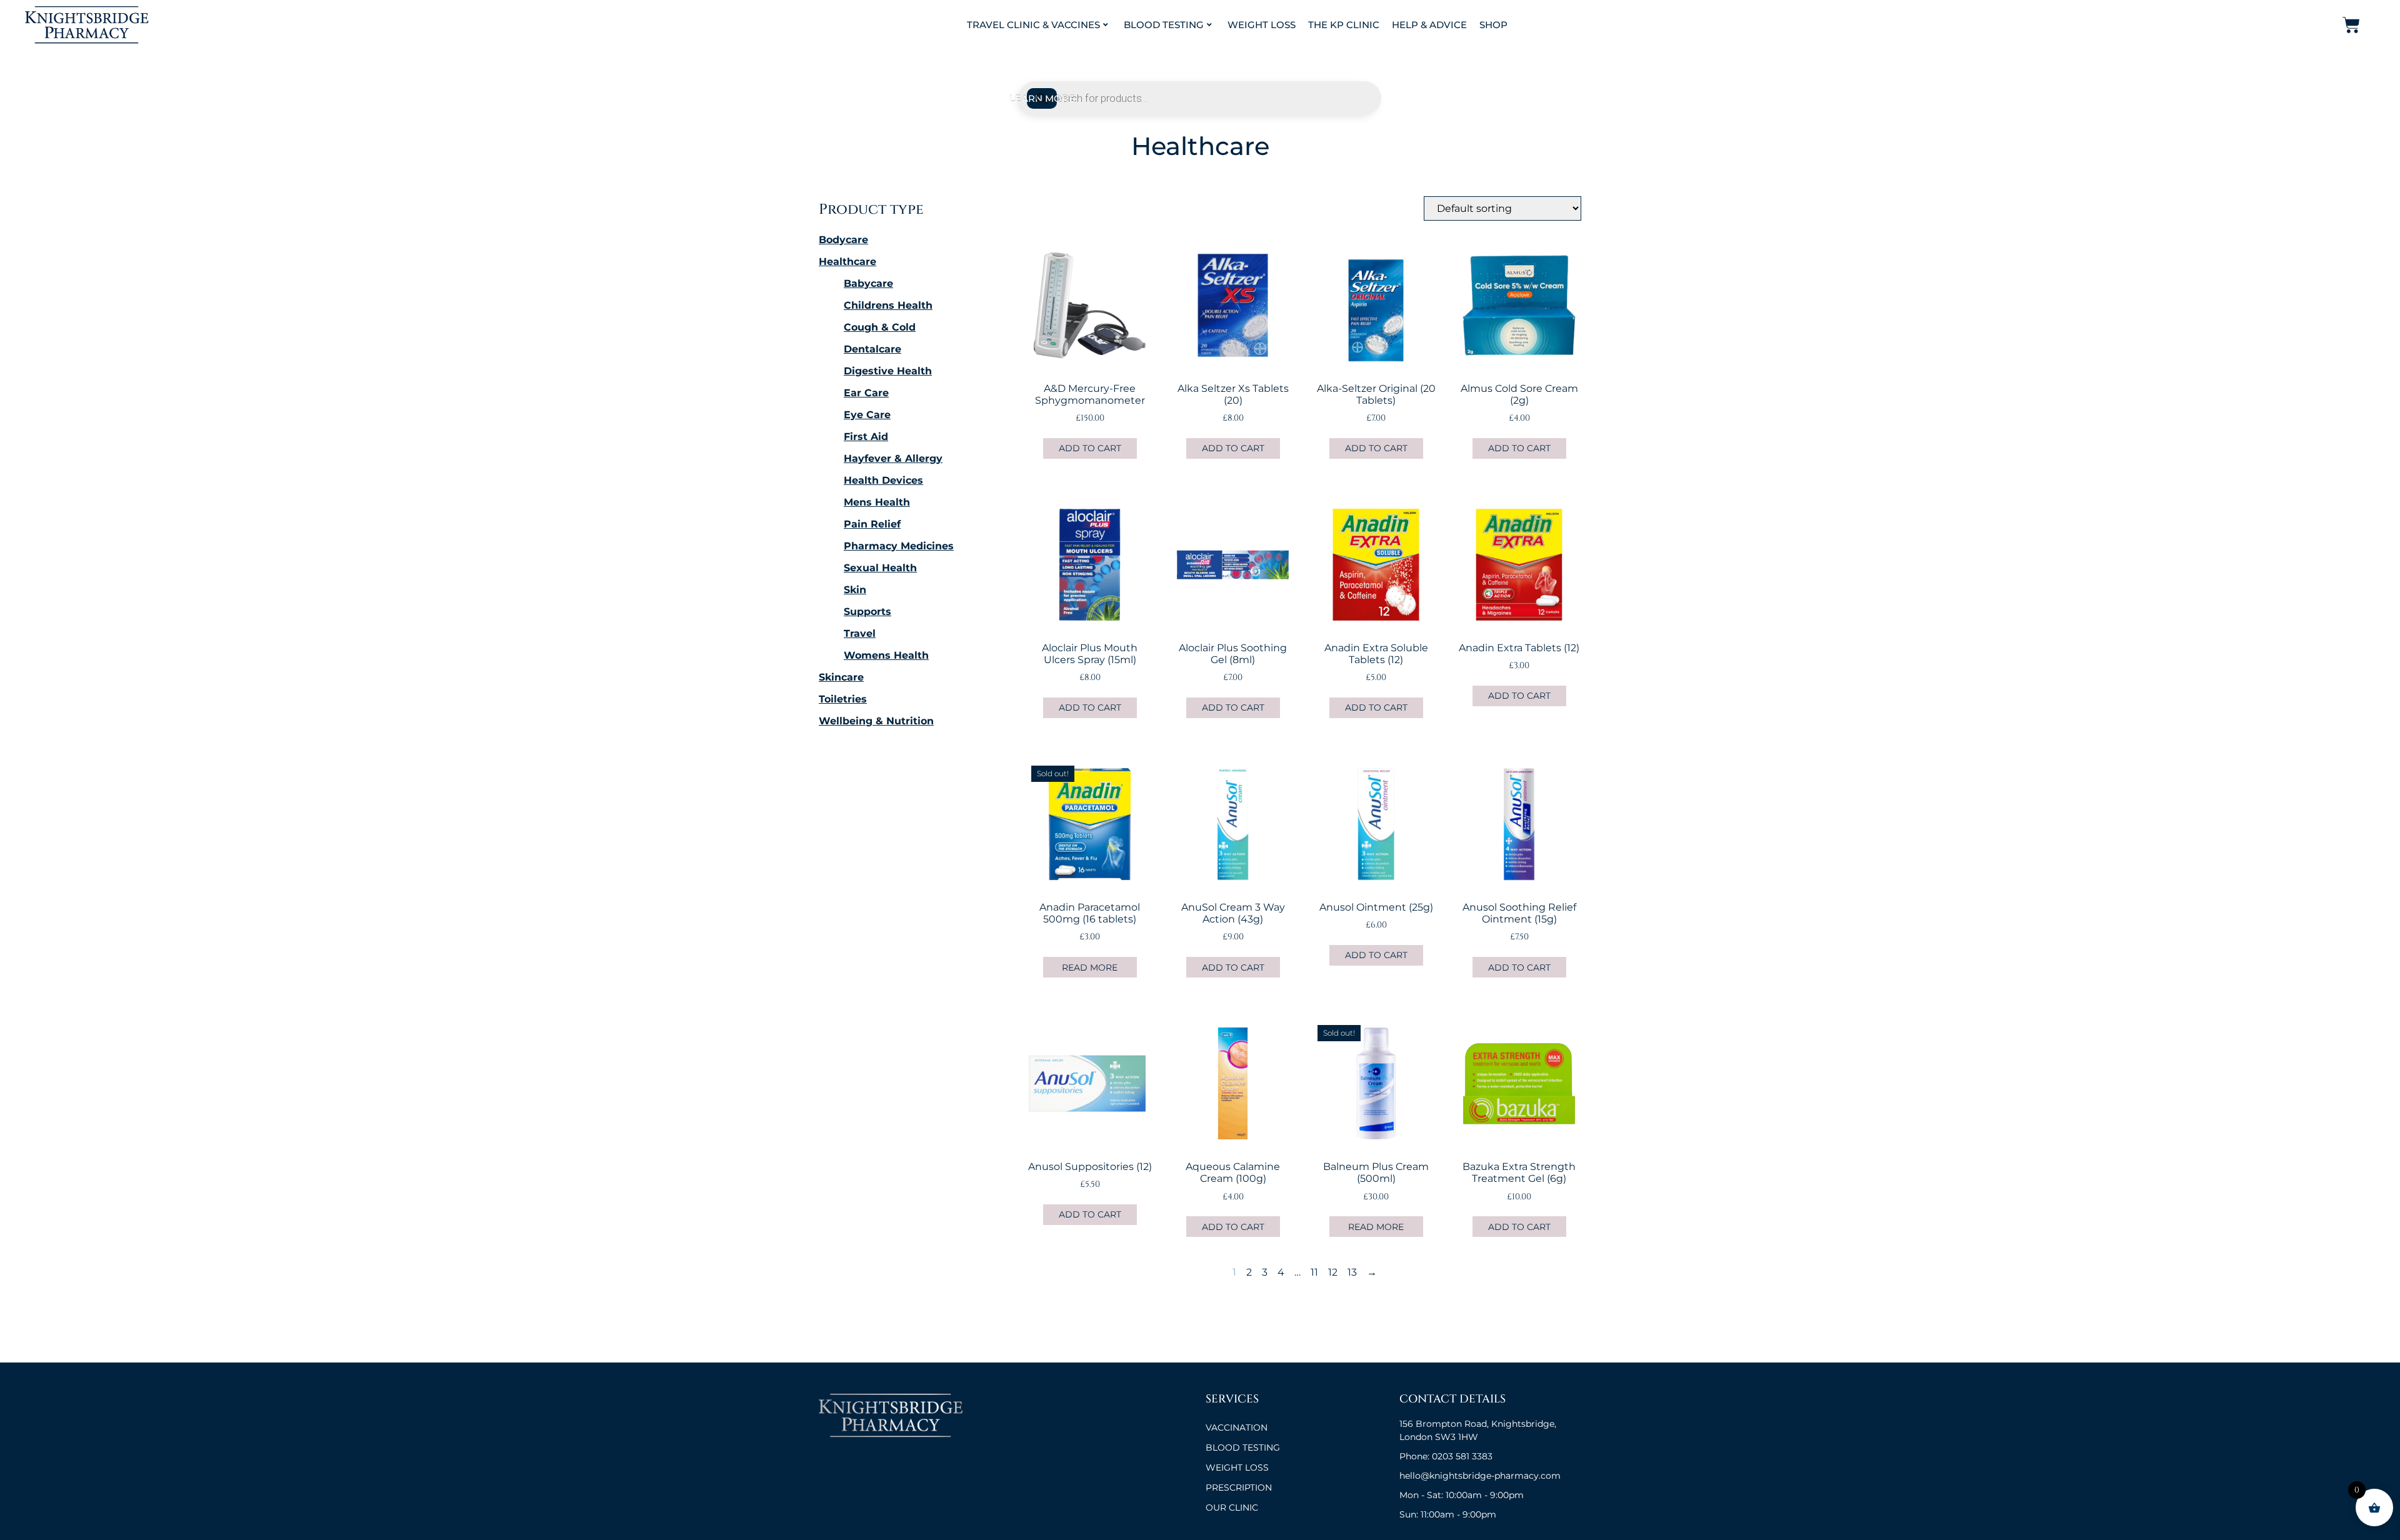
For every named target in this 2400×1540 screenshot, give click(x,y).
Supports (867, 612)
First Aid (866, 437)
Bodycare (843, 240)
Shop (1493, 25)
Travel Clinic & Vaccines (1033, 25)
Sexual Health (880, 568)
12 (1333, 1272)
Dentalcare (872, 349)
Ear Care (866, 393)
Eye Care (867, 415)
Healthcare (847, 262)
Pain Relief (872, 524)
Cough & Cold (880, 327)
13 (1352, 1272)
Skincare (841, 677)
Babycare (868, 283)
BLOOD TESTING (1243, 1447)
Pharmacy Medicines (899, 546)
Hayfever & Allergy (893, 458)
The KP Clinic (1344, 25)
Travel (860, 633)
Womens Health (886, 655)
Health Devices (883, 480)
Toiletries (843, 699)
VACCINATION (1237, 1427)
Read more (1090, 967)
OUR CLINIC (1232, 1507)
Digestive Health (888, 371)
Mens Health (877, 502)
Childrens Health (888, 305)
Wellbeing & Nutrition (876, 721)
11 (1314, 1272)
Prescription (1239, 1487)
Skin (855, 590)
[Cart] (2351, 25)
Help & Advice (1429, 25)
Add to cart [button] (1090, 448)
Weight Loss (1262, 25)
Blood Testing (1164, 25)
